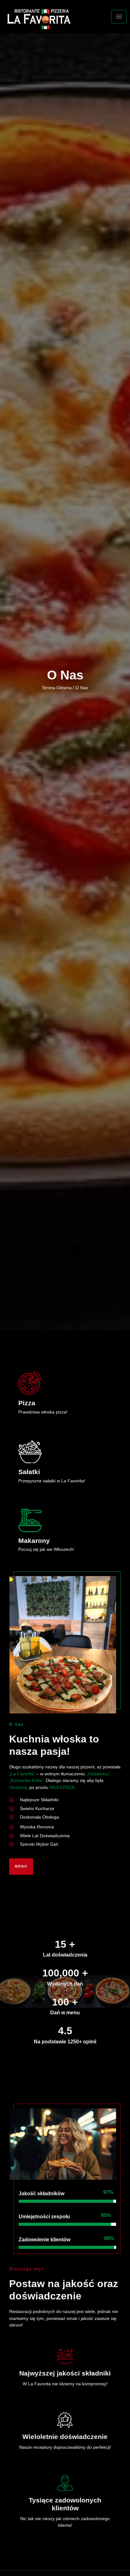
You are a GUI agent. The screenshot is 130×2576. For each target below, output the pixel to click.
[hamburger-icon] (119, 17)
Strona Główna (57, 688)
